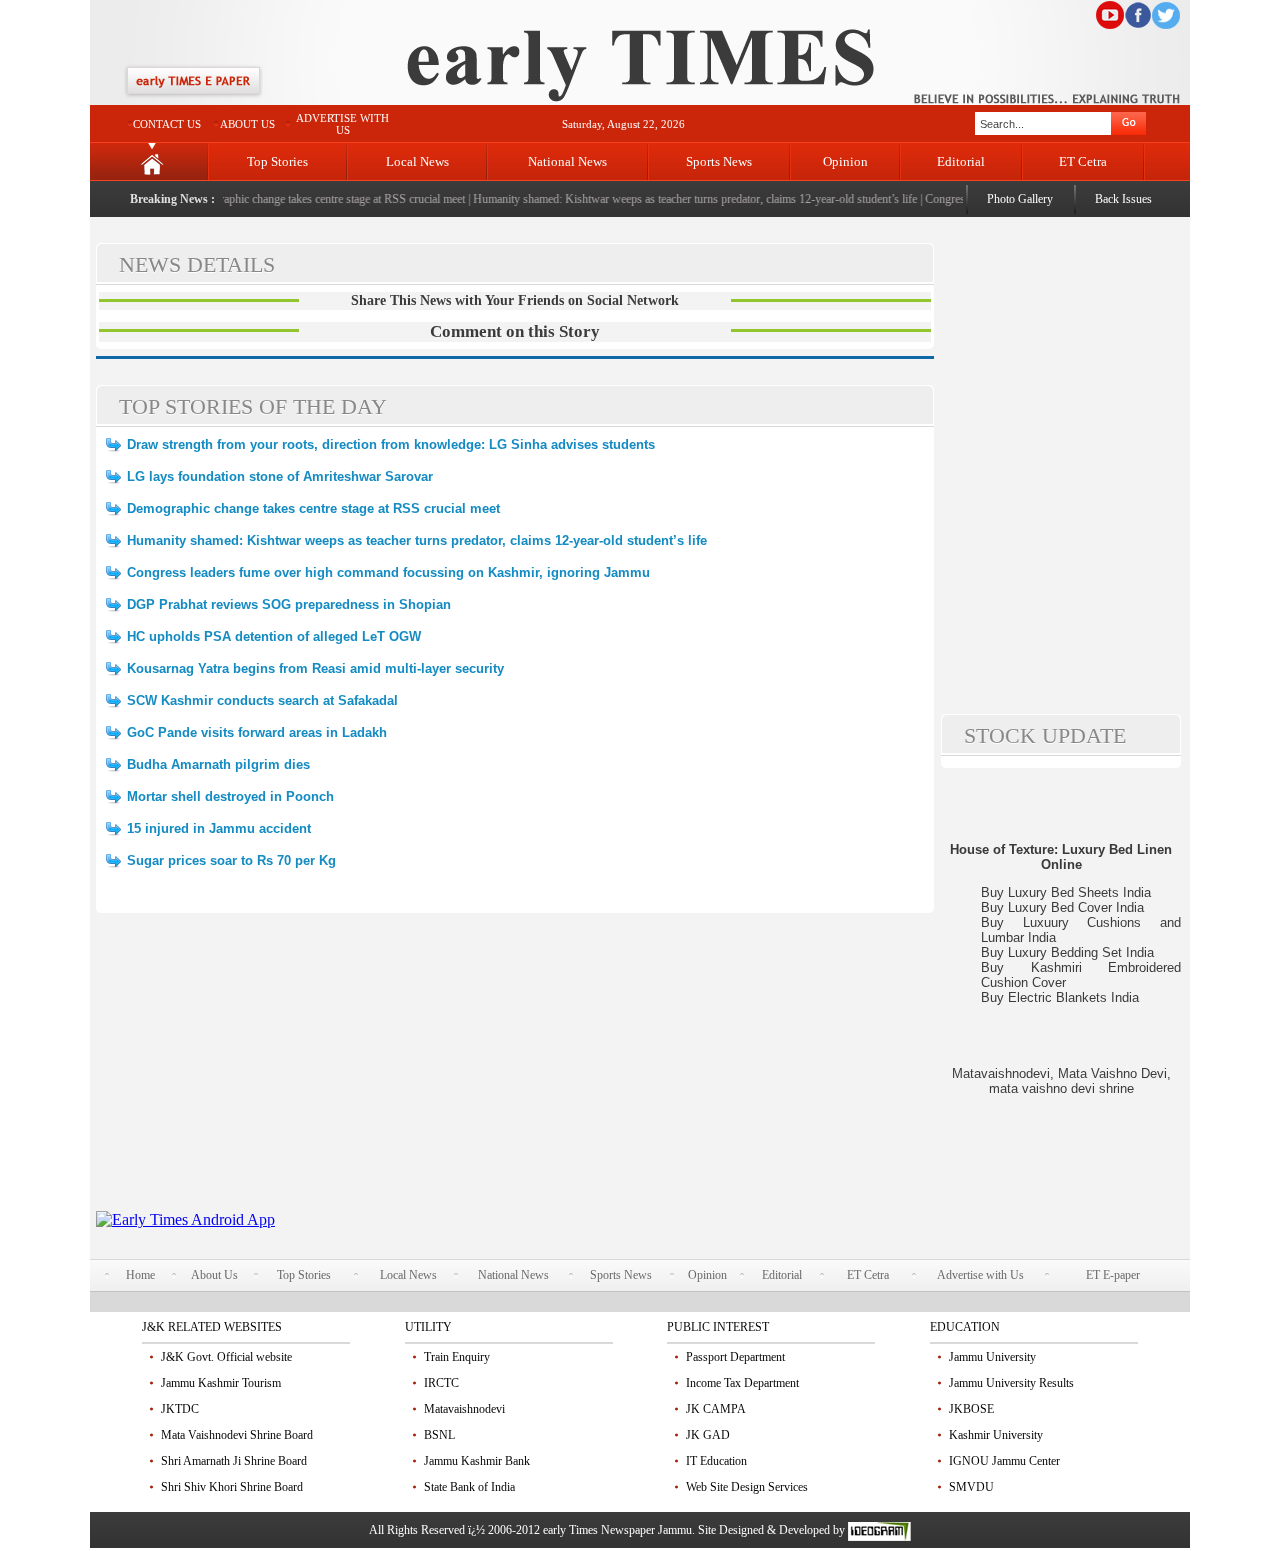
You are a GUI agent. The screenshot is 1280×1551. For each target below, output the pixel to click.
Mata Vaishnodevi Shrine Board (237, 1435)
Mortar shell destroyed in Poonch (230, 796)
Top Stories (277, 161)
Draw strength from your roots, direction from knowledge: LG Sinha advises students (391, 444)
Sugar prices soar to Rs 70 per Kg (231, 860)
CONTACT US (167, 124)
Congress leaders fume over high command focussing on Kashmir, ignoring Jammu (388, 572)
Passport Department (735, 1357)
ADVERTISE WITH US (342, 124)
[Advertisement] (515, 1071)
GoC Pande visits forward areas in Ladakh (257, 732)
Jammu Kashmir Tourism (221, 1383)
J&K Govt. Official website (226, 1357)
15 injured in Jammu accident (219, 828)
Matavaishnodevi (464, 1409)
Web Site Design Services (747, 1487)
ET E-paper (1113, 1275)
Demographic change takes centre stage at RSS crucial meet (312, 199)
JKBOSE (971, 1409)
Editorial (961, 161)
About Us (214, 1275)
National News (567, 161)
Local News (417, 161)
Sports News (719, 161)
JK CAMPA (716, 1409)
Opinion (845, 161)
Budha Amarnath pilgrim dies (218, 764)
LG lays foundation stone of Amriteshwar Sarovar (280, 476)
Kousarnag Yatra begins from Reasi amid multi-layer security (315, 668)
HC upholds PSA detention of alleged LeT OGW (274, 636)
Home (140, 1275)
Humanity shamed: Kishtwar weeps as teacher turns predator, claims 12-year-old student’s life (682, 199)
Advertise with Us (980, 1275)
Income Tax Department (742, 1383)
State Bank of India (469, 1487)
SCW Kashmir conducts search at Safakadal (262, 700)
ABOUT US (247, 124)
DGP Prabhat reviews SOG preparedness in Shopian (289, 604)
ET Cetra (1083, 161)
